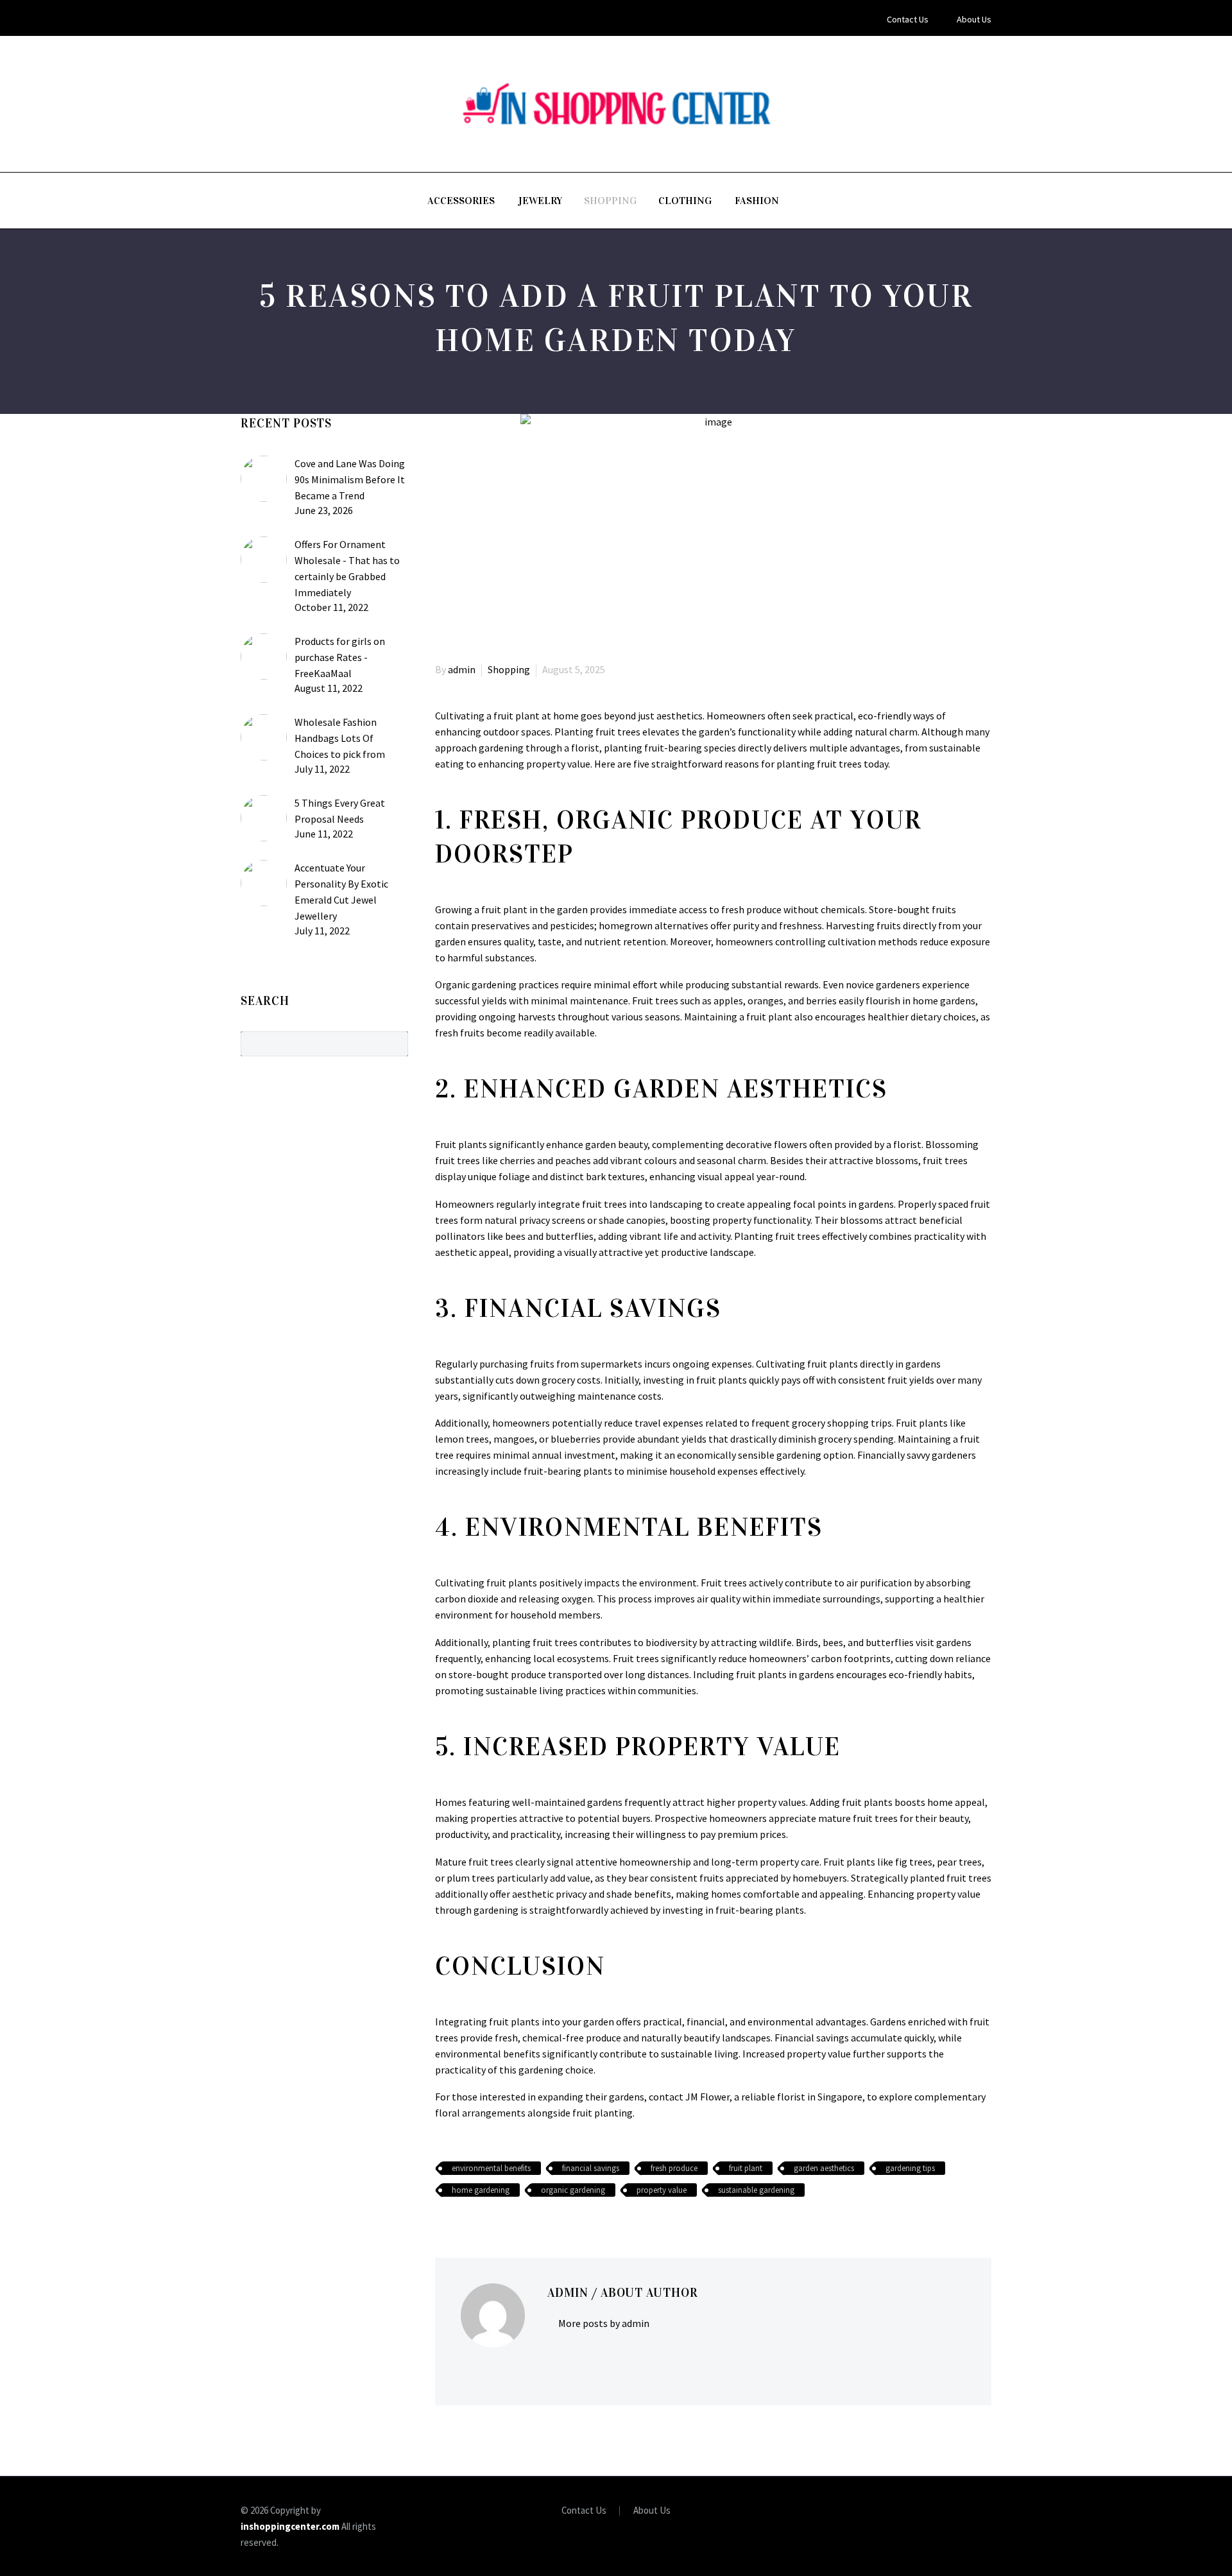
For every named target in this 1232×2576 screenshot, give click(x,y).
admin (462, 669)
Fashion (757, 201)
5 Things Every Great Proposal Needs (340, 811)
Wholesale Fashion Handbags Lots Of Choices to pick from (340, 738)
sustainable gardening (756, 2190)
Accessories (461, 201)
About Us (974, 19)
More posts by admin (604, 2323)
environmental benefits (491, 2168)
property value (662, 2190)
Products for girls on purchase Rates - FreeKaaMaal (340, 657)
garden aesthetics (824, 2168)
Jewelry (540, 201)
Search (394, 1043)
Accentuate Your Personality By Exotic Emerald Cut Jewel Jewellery (341, 892)
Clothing (685, 201)
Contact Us (908, 19)
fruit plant (746, 2168)
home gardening (481, 2190)
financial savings (591, 2168)
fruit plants (512, 1583)
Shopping (610, 201)
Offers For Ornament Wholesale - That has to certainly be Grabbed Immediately (347, 568)
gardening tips (910, 2168)
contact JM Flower (689, 2097)
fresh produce (674, 2168)
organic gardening (573, 2190)
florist (585, 748)
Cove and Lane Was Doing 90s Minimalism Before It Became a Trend (350, 479)
